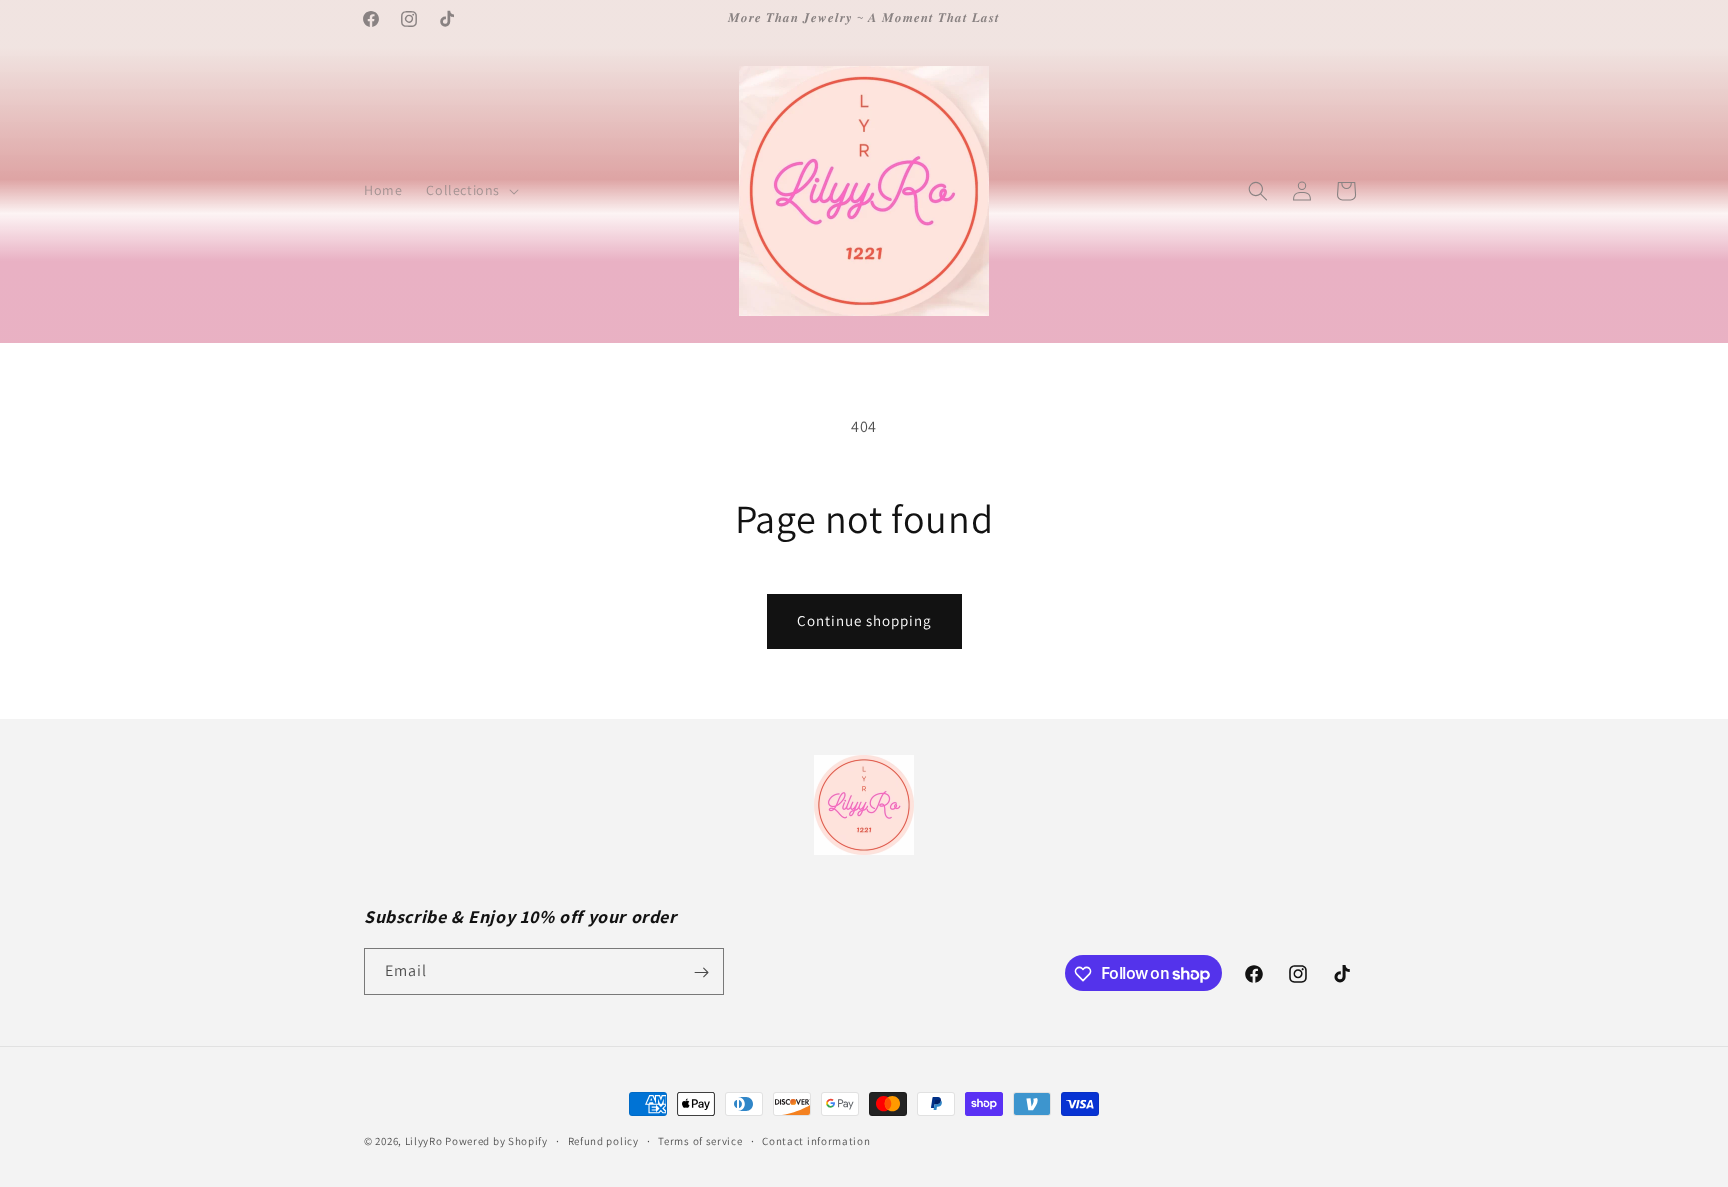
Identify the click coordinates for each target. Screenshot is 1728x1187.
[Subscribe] (701, 972)
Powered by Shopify (496, 1141)
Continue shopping (864, 620)
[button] (470, 190)
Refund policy (603, 1140)
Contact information (816, 1140)
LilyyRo (424, 1141)
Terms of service (700, 1140)
